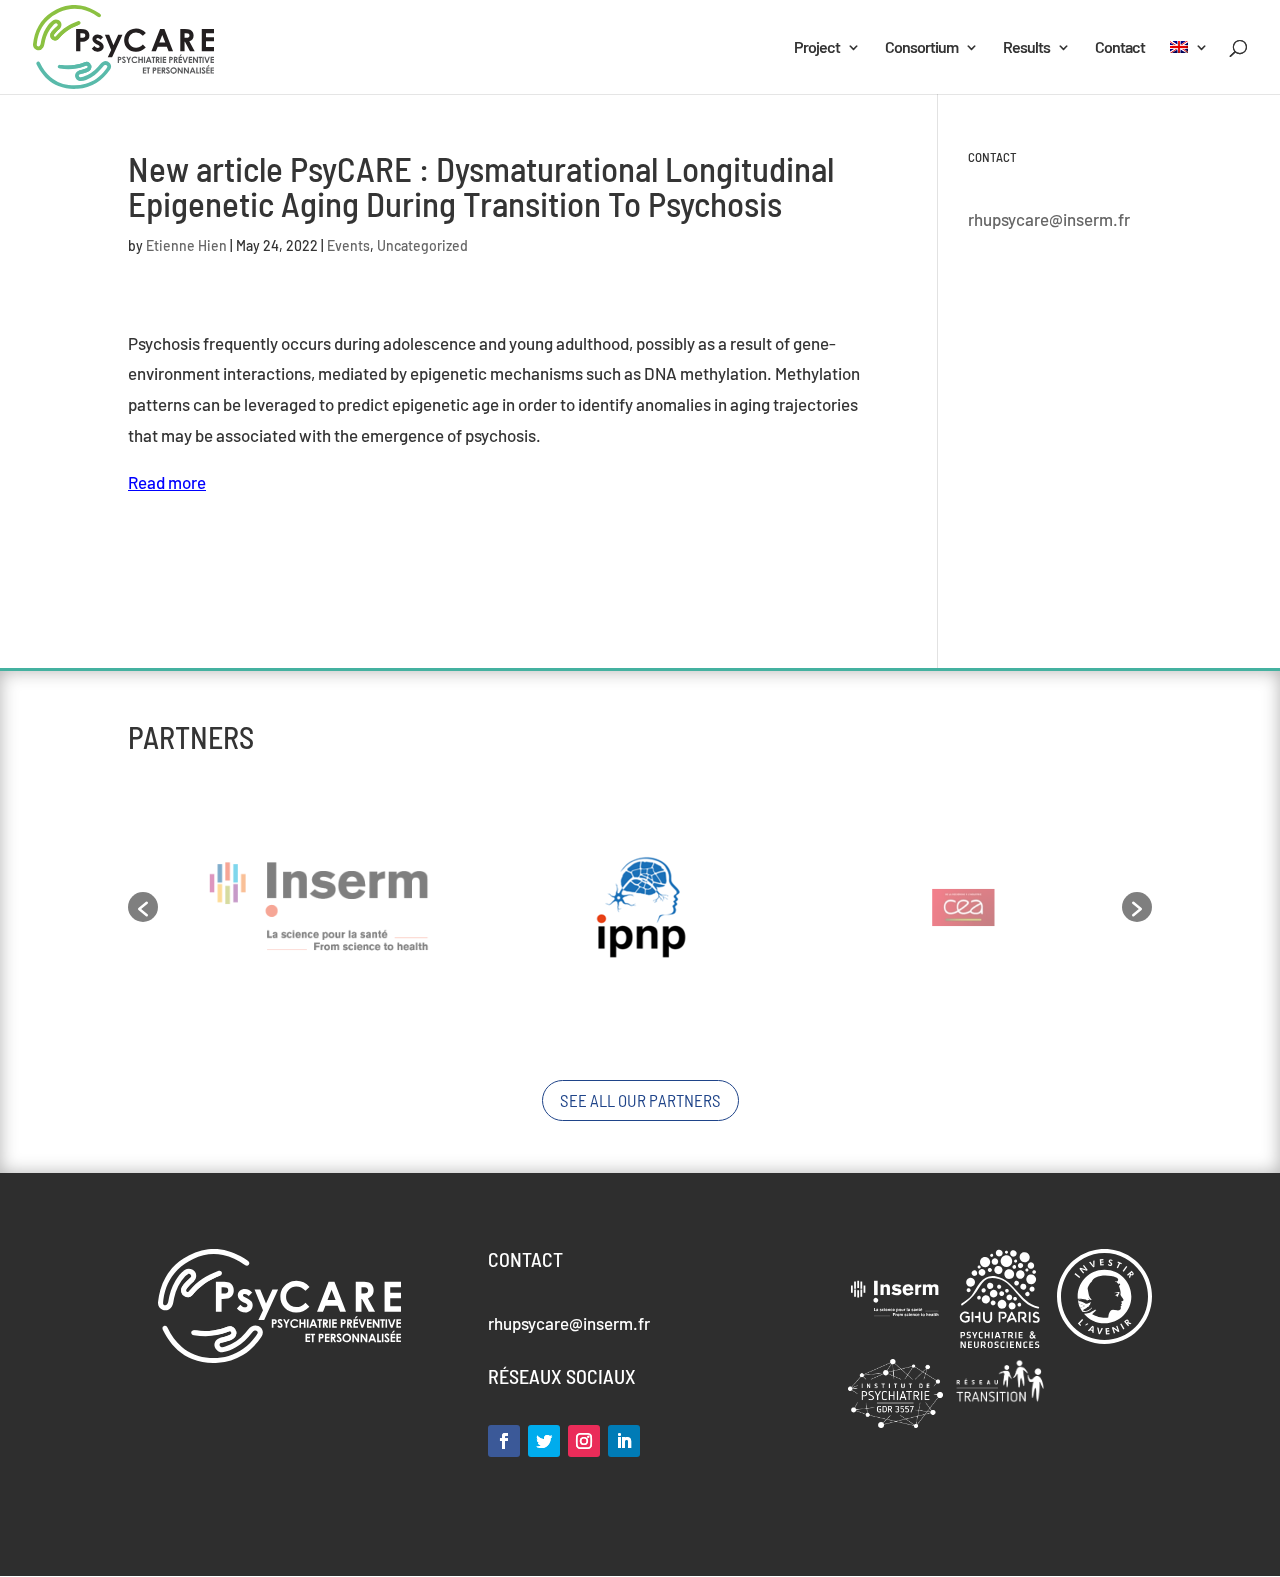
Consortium (921, 48)
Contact (1120, 48)
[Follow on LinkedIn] (624, 1441)
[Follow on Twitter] (544, 1441)
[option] (319, 907)
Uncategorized (422, 245)
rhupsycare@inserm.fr (1049, 219)
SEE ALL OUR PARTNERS (640, 1100)
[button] (143, 907)
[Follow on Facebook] (504, 1441)
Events (348, 245)
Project (817, 48)
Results (1026, 48)
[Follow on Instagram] (584, 1441)
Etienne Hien (186, 245)
